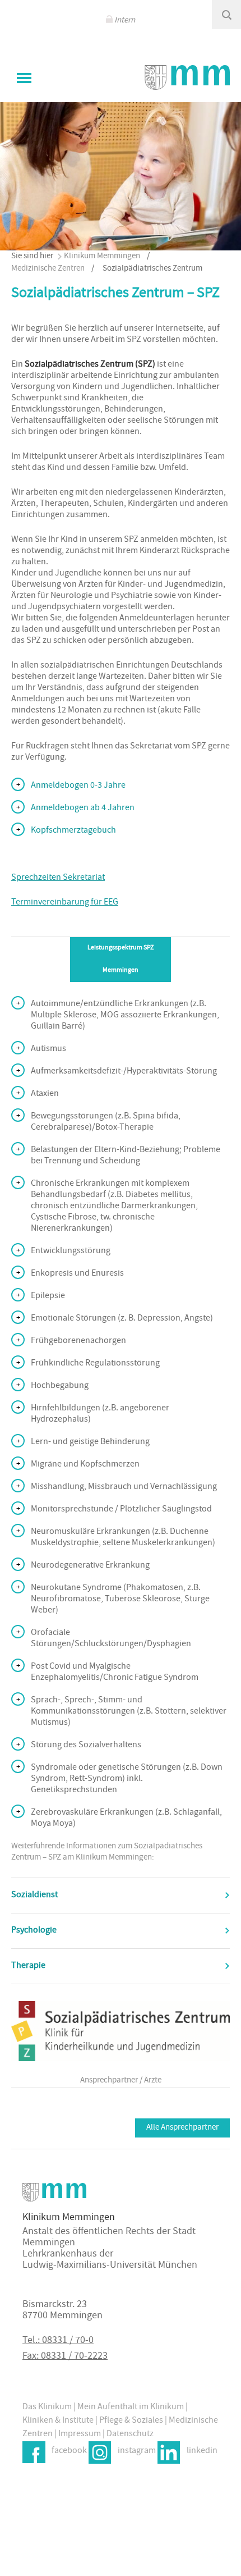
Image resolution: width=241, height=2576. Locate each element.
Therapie (28, 1966)
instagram (137, 2451)
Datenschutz (130, 2435)
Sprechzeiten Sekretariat (58, 878)
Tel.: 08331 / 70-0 (58, 2341)
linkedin (202, 2451)
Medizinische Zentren (48, 269)
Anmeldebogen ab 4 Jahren (83, 809)
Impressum (80, 2435)
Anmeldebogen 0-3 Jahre (78, 786)
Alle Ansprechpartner (182, 2128)
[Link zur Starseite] (187, 77)
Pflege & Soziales (131, 2421)
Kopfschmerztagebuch (73, 831)
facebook (69, 2451)
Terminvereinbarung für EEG (65, 903)
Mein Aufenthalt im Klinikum (131, 2408)
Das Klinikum (47, 2408)
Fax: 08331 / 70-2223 (65, 2357)
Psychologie (34, 1931)
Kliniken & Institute (58, 2421)
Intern (125, 20)
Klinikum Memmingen (102, 256)
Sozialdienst (34, 1896)
